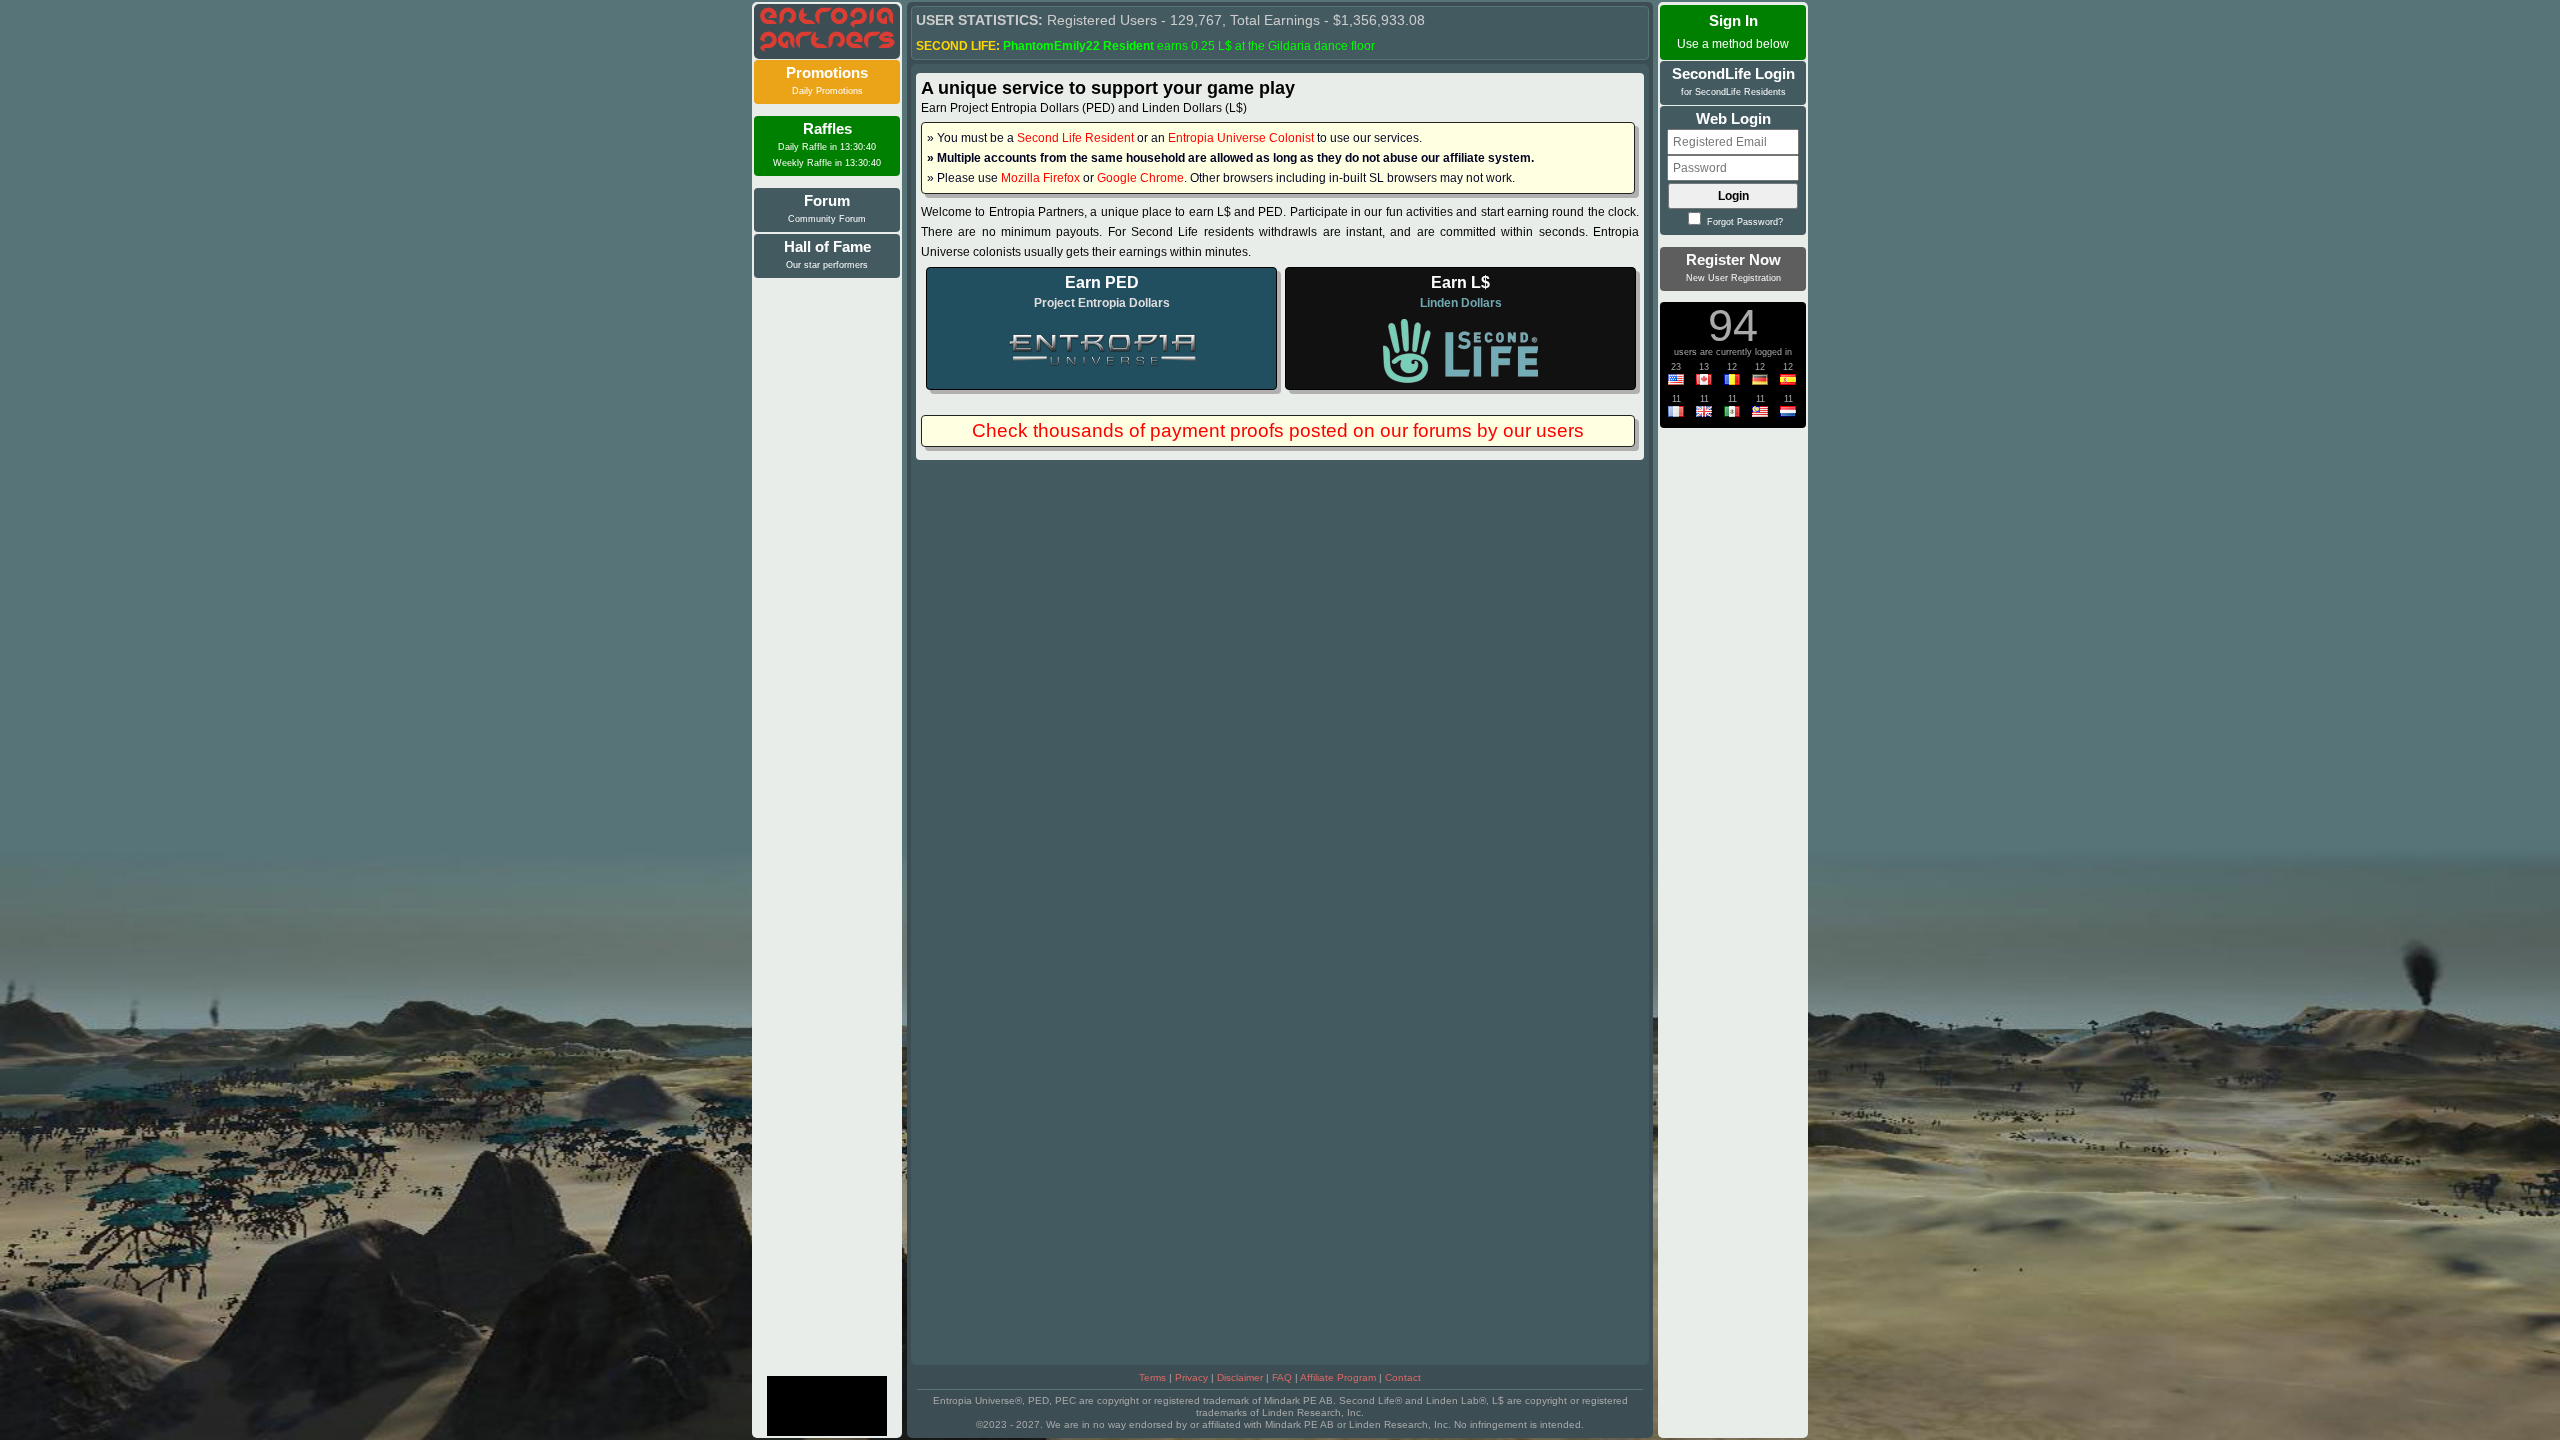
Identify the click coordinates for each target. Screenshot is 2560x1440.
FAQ (1282, 1377)
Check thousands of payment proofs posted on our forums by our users (1278, 430)
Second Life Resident (1075, 138)
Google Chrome (1140, 178)
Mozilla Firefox (1040, 178)
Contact (1403, 1377)
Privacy (1191, 1377)
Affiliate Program (1338, 1377)
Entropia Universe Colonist (1241, 138)
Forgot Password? (1743, 222)
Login (1733, 196)
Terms (1152, 1377)
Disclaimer (1240, 1377)
